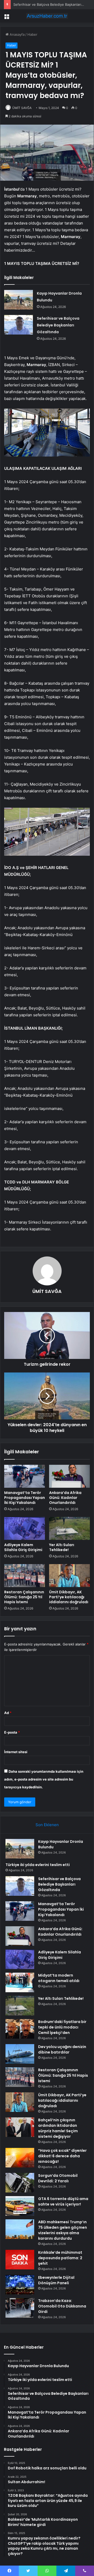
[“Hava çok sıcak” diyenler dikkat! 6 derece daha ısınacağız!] (20, 2158)
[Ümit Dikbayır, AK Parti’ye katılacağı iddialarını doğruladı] (69, 1576)
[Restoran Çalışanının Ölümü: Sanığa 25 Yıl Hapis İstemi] (25, 1576)
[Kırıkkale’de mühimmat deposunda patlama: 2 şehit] (20, 2260)
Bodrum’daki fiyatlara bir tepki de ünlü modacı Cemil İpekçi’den (62, 2027)
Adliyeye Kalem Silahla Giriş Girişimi (23, 1547)
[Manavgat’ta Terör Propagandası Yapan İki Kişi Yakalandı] (25, 1476)
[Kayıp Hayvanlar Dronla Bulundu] (19, 300)
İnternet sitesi (16, 1752)
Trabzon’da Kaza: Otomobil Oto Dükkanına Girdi (62, 2306)
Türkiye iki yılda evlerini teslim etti (38, 1865)
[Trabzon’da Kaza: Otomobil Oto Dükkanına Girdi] (20, 2308)
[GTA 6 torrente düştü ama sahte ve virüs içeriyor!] (20, 2206)
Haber (32, 34)
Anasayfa (17, 34)
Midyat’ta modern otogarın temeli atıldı (59, 1978)
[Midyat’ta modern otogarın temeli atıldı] (20, 1982)
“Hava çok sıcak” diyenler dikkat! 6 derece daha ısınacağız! (62, 2156)
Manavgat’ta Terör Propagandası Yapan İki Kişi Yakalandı (25, 1498)
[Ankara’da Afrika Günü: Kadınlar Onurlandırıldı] (69, 1476)
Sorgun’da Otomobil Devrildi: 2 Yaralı (58, 2178)
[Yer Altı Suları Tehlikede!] (69, 1528)
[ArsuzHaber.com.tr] (47, 16)
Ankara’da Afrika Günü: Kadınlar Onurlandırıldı (65, 1498)
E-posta (12, 1732)
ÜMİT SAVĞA (22, 108)
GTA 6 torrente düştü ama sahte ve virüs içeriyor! (63, 2201)
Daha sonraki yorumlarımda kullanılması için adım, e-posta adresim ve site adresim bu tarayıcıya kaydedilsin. (44, 1779)
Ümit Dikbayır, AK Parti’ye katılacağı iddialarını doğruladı (69, 1597)
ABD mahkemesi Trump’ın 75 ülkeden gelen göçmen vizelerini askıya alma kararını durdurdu (63, 2230)
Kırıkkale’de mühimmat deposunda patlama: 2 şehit (60, 2258)
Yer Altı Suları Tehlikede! (62, 1547)
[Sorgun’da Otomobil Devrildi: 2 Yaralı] (20, 2183)
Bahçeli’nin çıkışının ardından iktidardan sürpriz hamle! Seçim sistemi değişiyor (58, 2128)
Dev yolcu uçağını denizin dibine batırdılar (62, 2049)
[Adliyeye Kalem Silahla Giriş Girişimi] (25, 1528)
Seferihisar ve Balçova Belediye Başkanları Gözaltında (58, 325)
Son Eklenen (47, 1825)
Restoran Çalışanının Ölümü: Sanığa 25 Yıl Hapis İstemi (24, 1597)
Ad (8, 1713)
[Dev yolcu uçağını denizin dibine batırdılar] (20, 2054)
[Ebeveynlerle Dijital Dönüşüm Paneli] (20, 2285)
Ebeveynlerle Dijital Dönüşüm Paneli (56, 2280)
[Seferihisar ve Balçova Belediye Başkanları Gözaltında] (19, 325)
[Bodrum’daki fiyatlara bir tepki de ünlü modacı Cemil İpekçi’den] (20, 2029)
